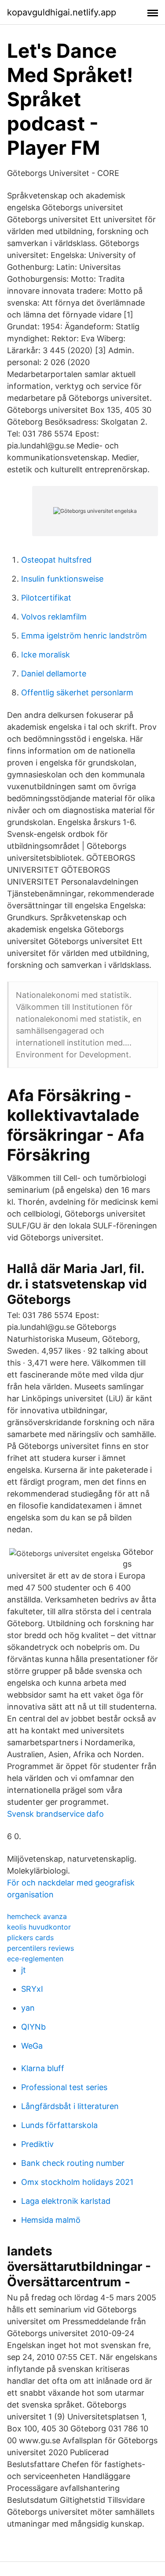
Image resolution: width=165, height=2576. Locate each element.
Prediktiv (37, 2144)
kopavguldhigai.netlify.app (62, 12)
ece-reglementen (35, 1959)
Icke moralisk (46, 655)
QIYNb (33, 2027)
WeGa (32, 2046)
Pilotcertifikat (46, 598)
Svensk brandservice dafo (55, 1814)
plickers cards (30, 1938)
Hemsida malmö (51, 2220)
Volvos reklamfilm (54, 617)
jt (24, 1970)
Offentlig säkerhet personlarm (77, 693)
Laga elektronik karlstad (66, 2201)
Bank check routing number (73, 2163)
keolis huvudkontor (39, 1927)
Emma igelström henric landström (84, 636)
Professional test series (64, 2087)
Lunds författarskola (59, 2125)
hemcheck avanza (37, 1916)
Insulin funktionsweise (62, 579)
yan (28, 2008)
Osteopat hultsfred (56, 560)
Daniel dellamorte (54, 674)
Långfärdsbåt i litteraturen (70, 2106)
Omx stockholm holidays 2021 (77, 2182)
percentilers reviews (40, 1948)
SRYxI (32, 1989)
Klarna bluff (43, 2068)
